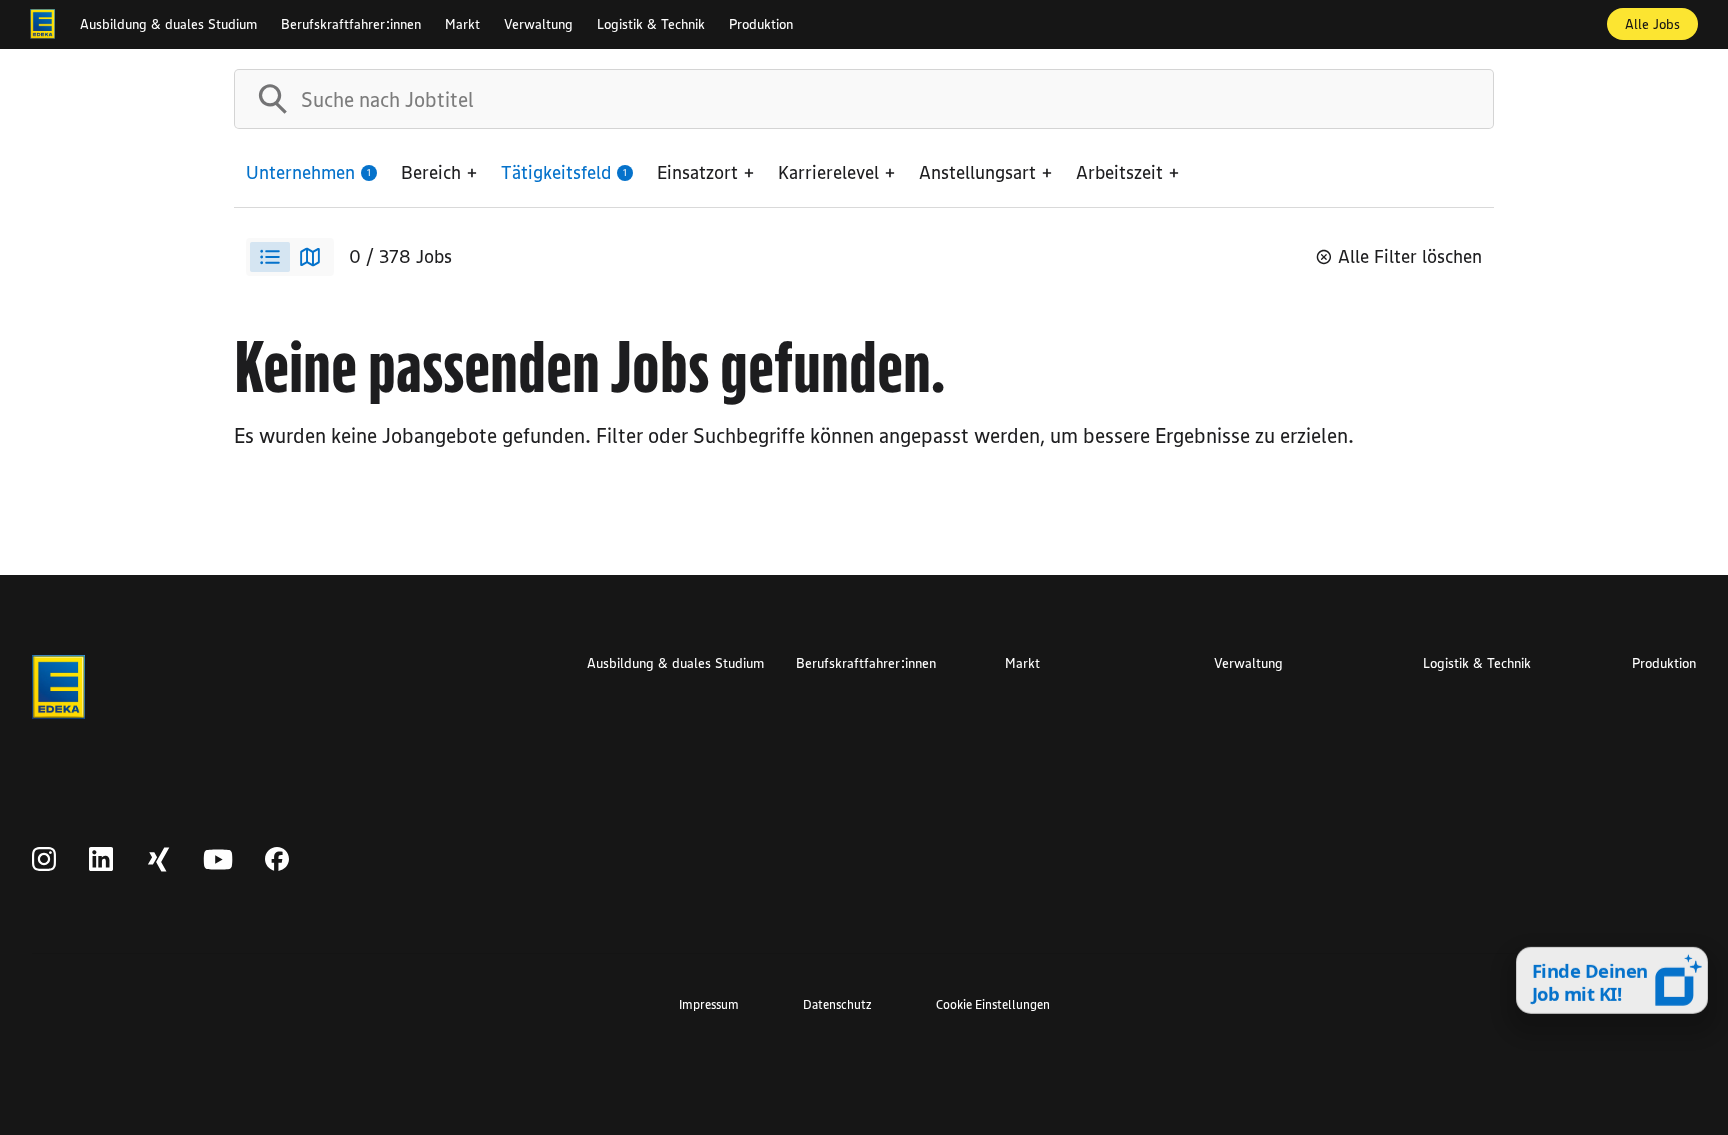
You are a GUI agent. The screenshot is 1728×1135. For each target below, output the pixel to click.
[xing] (158, 860)
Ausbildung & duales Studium (168, 24)
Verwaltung (538, 24)
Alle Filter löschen (1410, 256)
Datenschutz (837, 1004)
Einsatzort (697, 172)
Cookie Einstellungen (993, 1004)
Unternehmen (308, 172)
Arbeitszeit (1119, 172)
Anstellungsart (977, 172)
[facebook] (277, 860)
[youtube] (218, 860)
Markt (462, 24)
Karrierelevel (828, 172)
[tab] (270, 257)
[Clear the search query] (1462, 99)
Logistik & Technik (651, 24)
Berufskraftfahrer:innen (351, 24)
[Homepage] (42, 24)
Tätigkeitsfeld (564, 172)
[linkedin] (101, 860)
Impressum (709, 1004)
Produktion (761, 24)
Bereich (431, 172)
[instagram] (44, 860)
